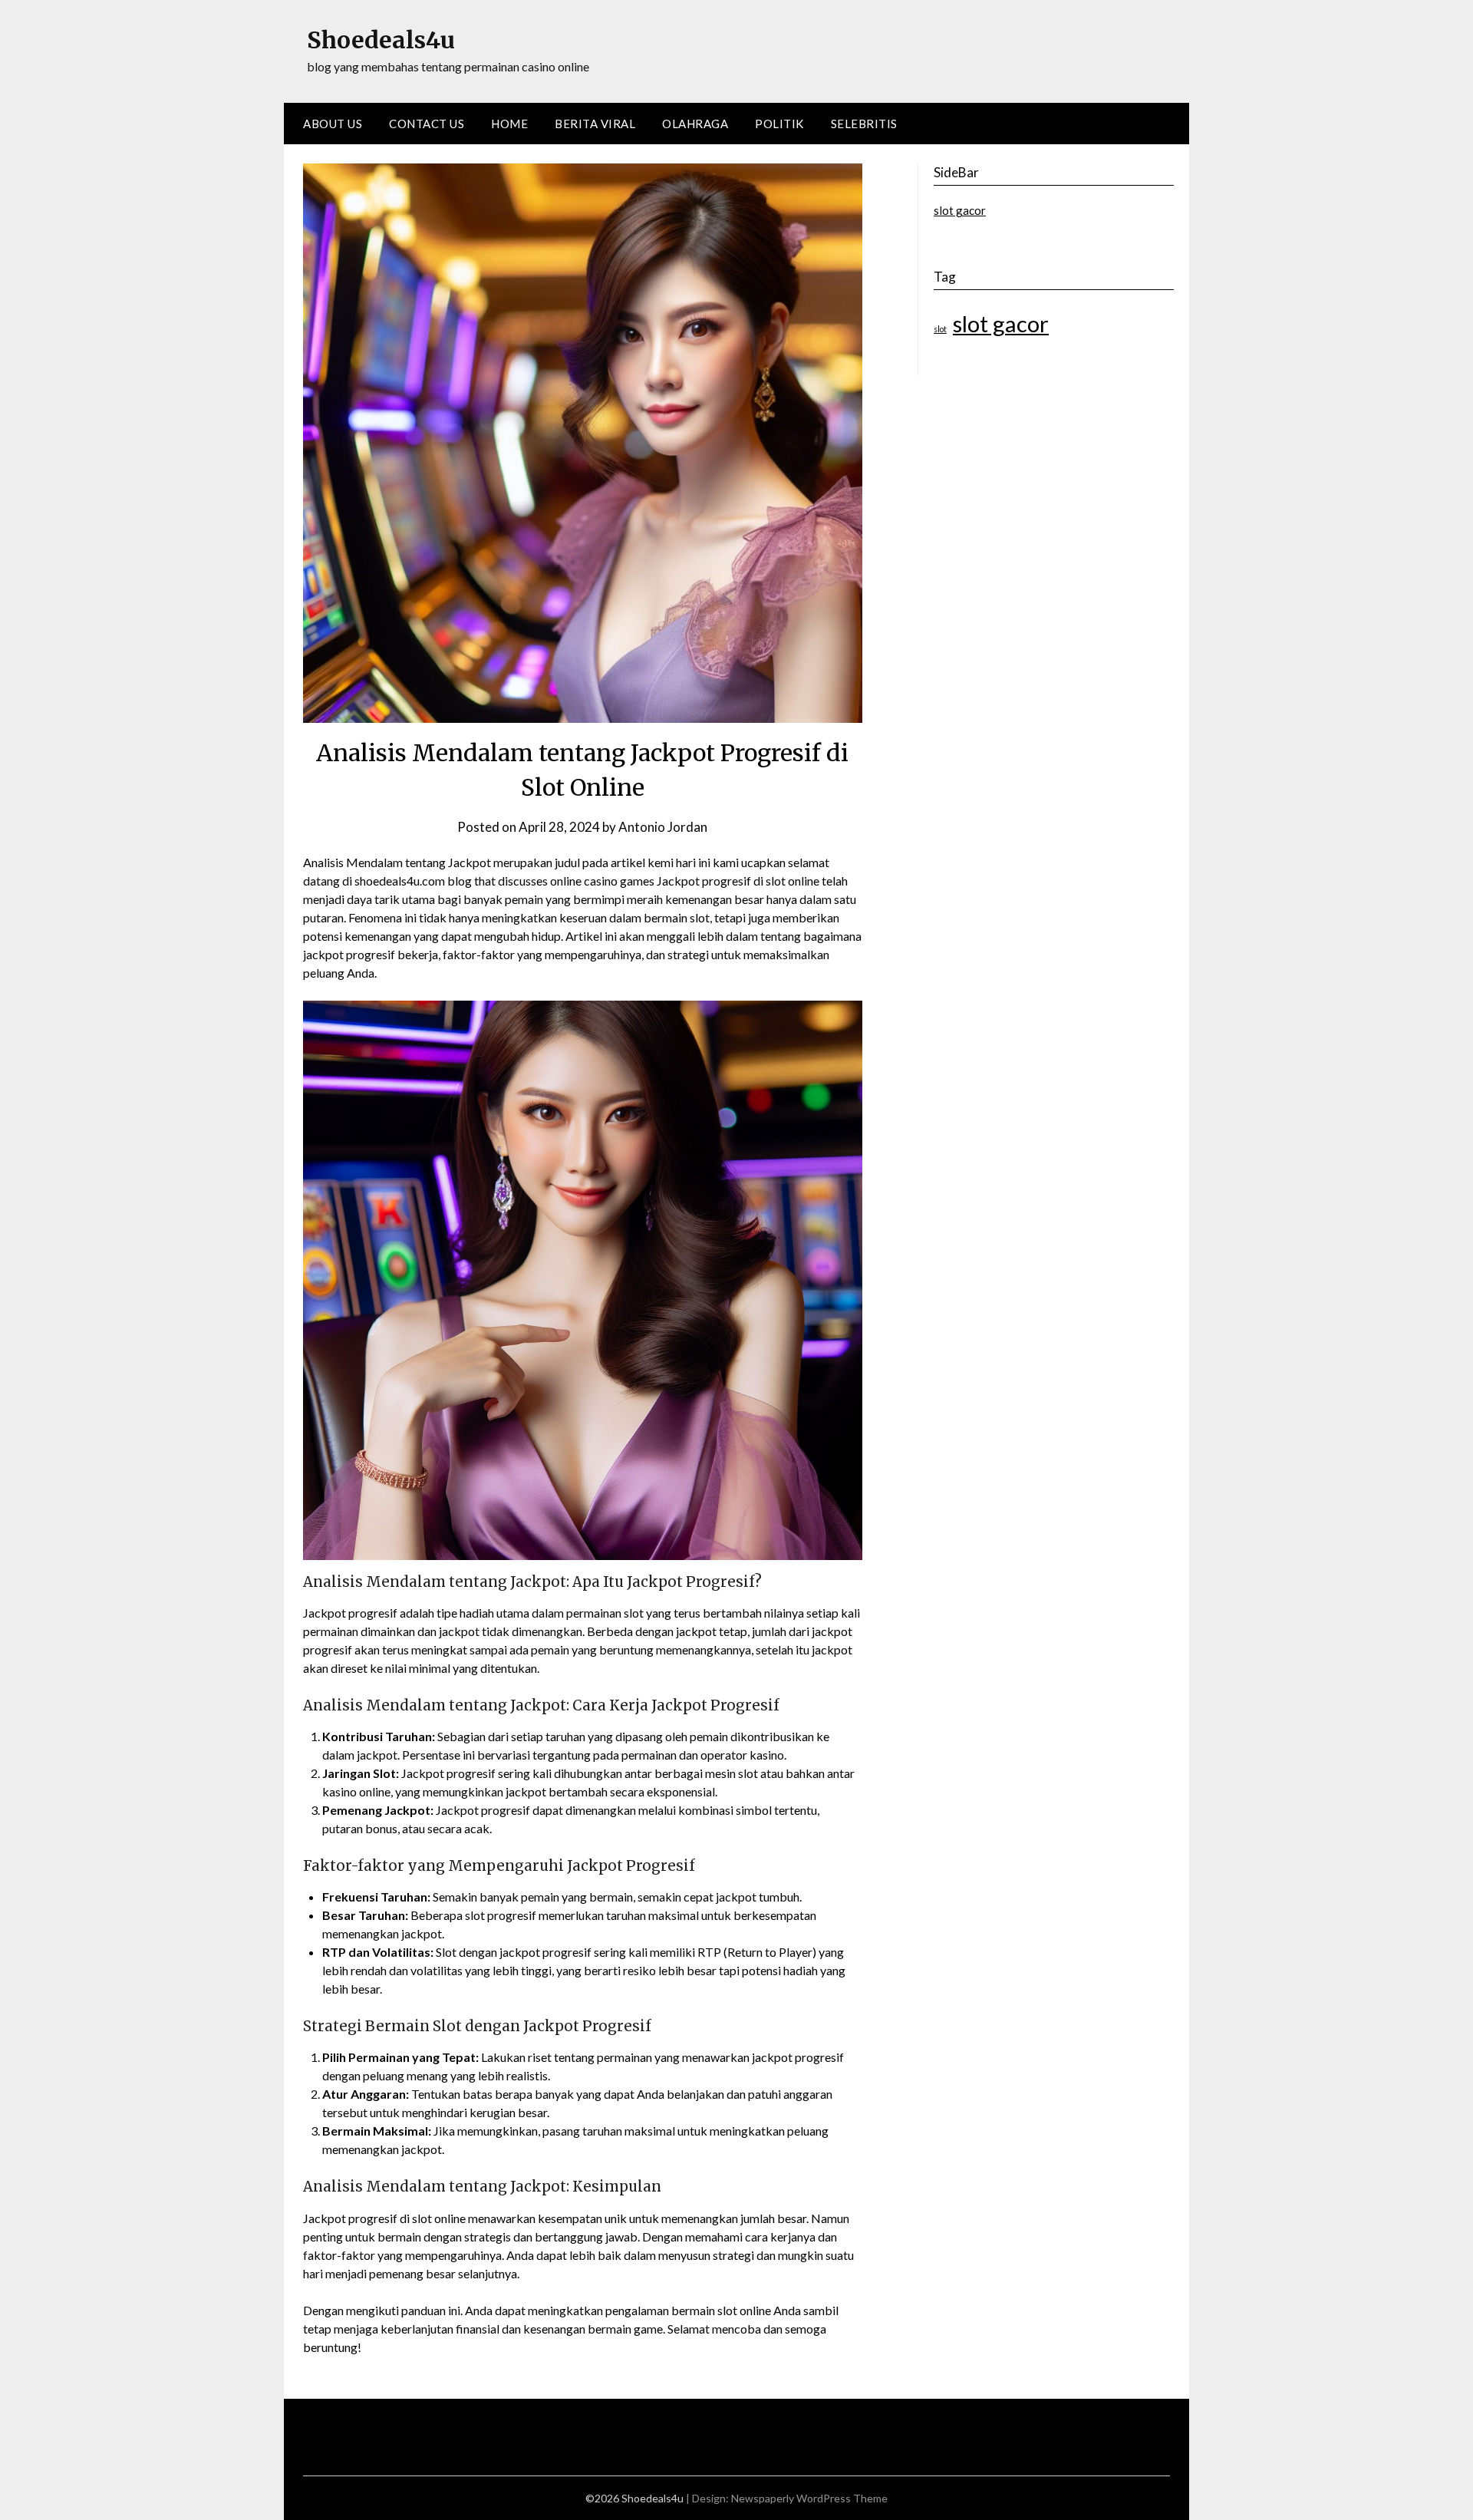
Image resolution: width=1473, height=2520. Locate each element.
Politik (779, 124)
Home (509, 124)
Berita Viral (595, 124)
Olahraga (695, 124)
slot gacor (960, 210)
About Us (333, 124)
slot (940, 329)
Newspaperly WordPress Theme (809, 2498)
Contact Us (427, 124)
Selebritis (864, 124)
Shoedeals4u (381, 40)
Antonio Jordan (663, 827)
